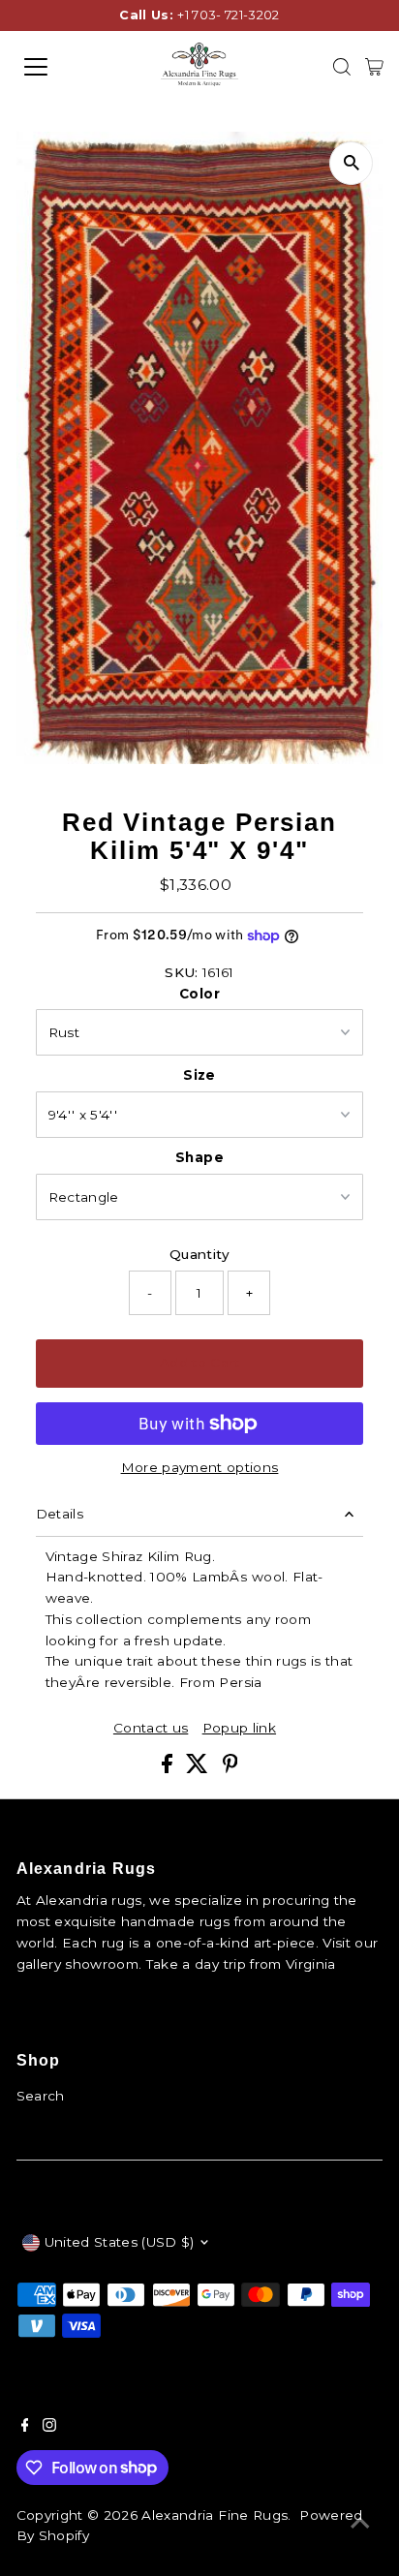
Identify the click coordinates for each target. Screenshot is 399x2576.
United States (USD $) (120, 2242)
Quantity (199, 1254)
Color (199, 994)
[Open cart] (374, 67)
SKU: (181, 972)
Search (41, 2096)
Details (60, 1514)
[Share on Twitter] (199, 1768)
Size (199, 1075)
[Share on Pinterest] (230, 1768)
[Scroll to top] (360, 2523)
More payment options (200, 1467)
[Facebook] (25, 2427)
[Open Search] (342, 67)
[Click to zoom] (351, 163)
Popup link (239, 1729)
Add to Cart (199, 1363)
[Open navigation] (55, 67)
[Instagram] (49, 2427)
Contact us (151, 1729)
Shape (199, 1157)
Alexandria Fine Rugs (215, 2515)
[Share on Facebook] (169, 1768)
